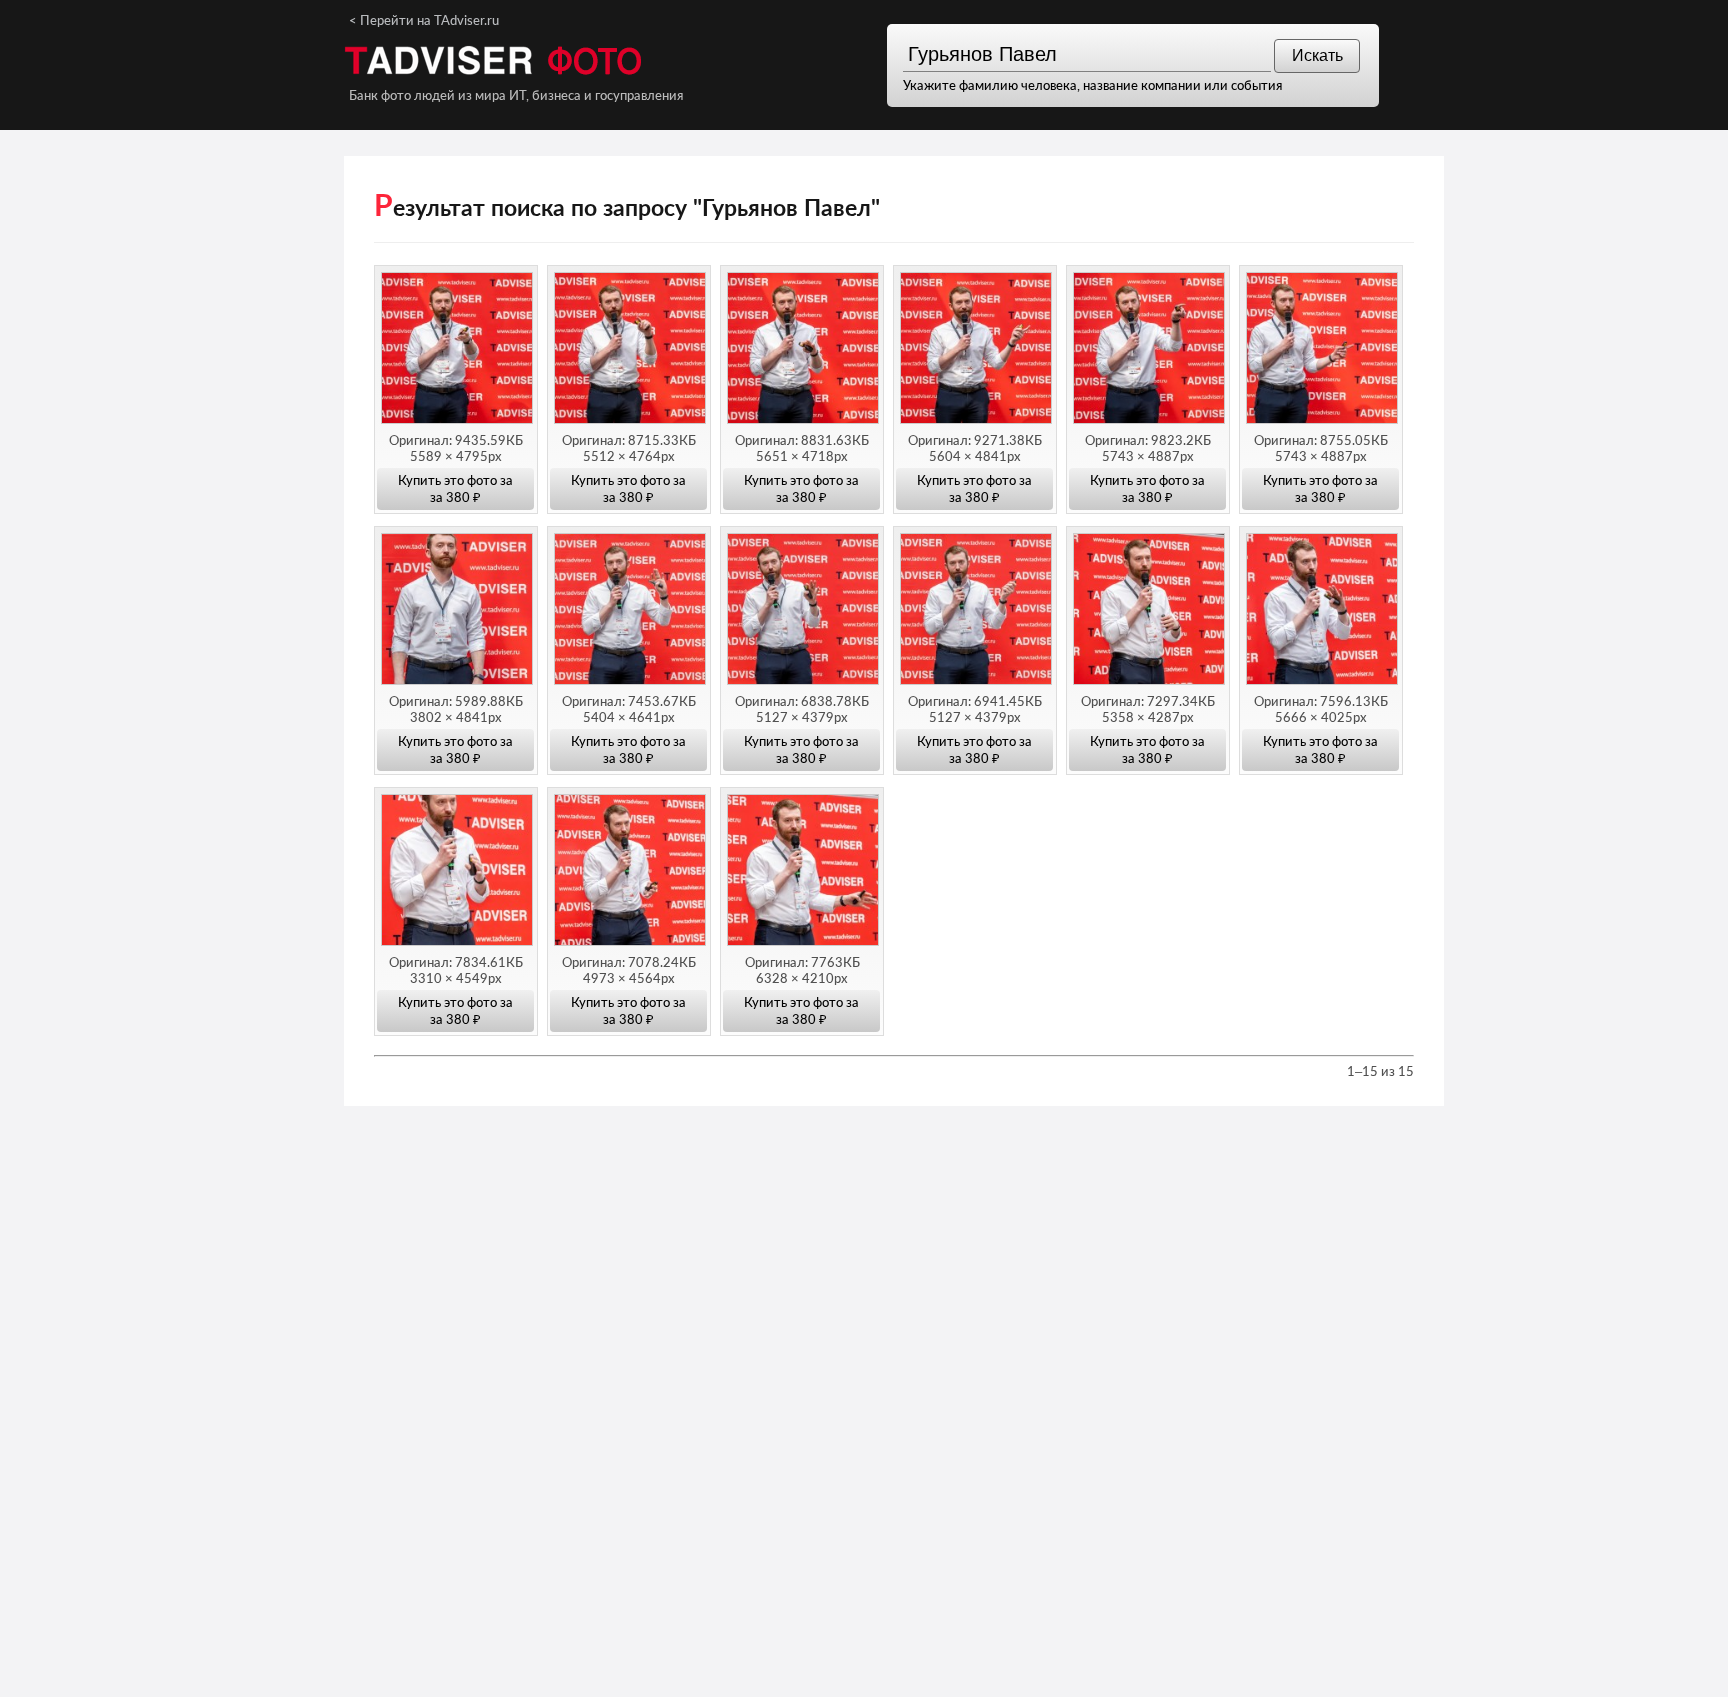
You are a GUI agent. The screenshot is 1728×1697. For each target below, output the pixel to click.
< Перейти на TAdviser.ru (424, 20)
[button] (456, 352)
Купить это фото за (455, 488)
